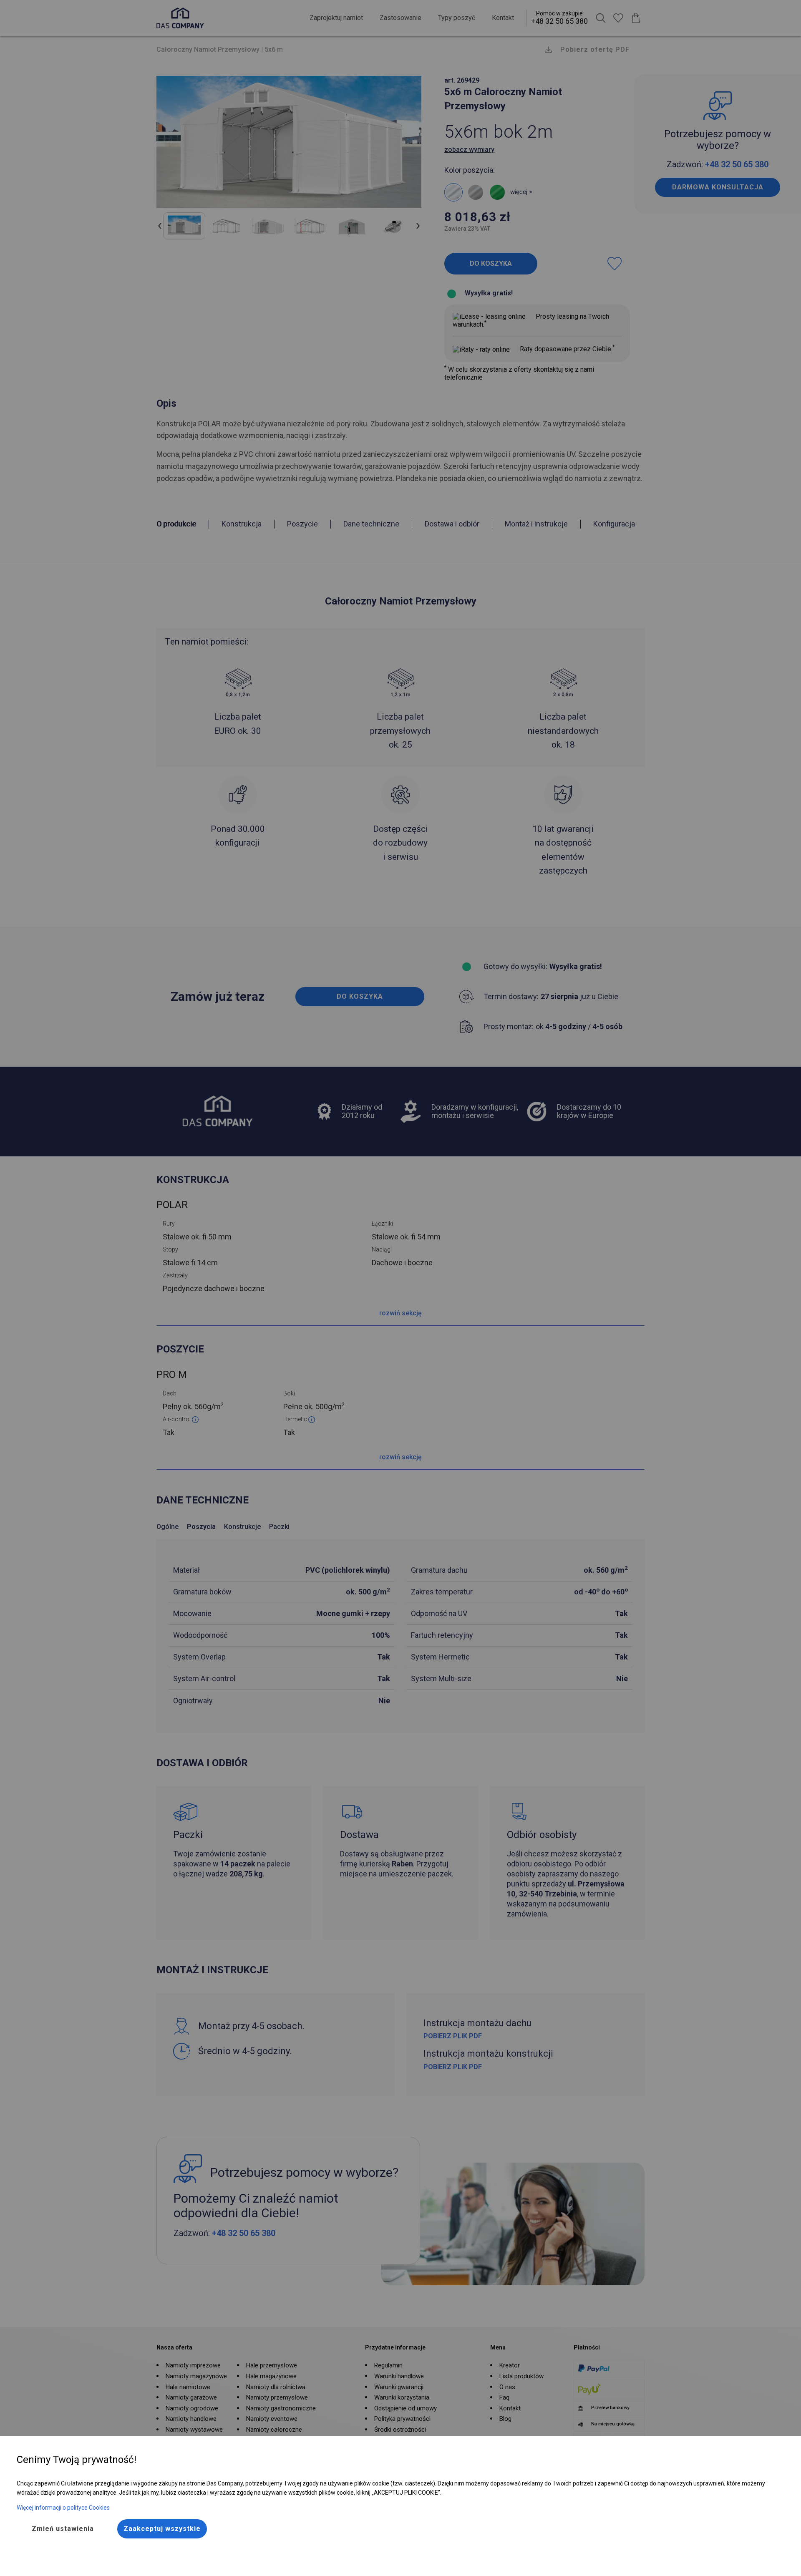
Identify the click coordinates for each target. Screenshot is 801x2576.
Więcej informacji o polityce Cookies (63, 2508)
